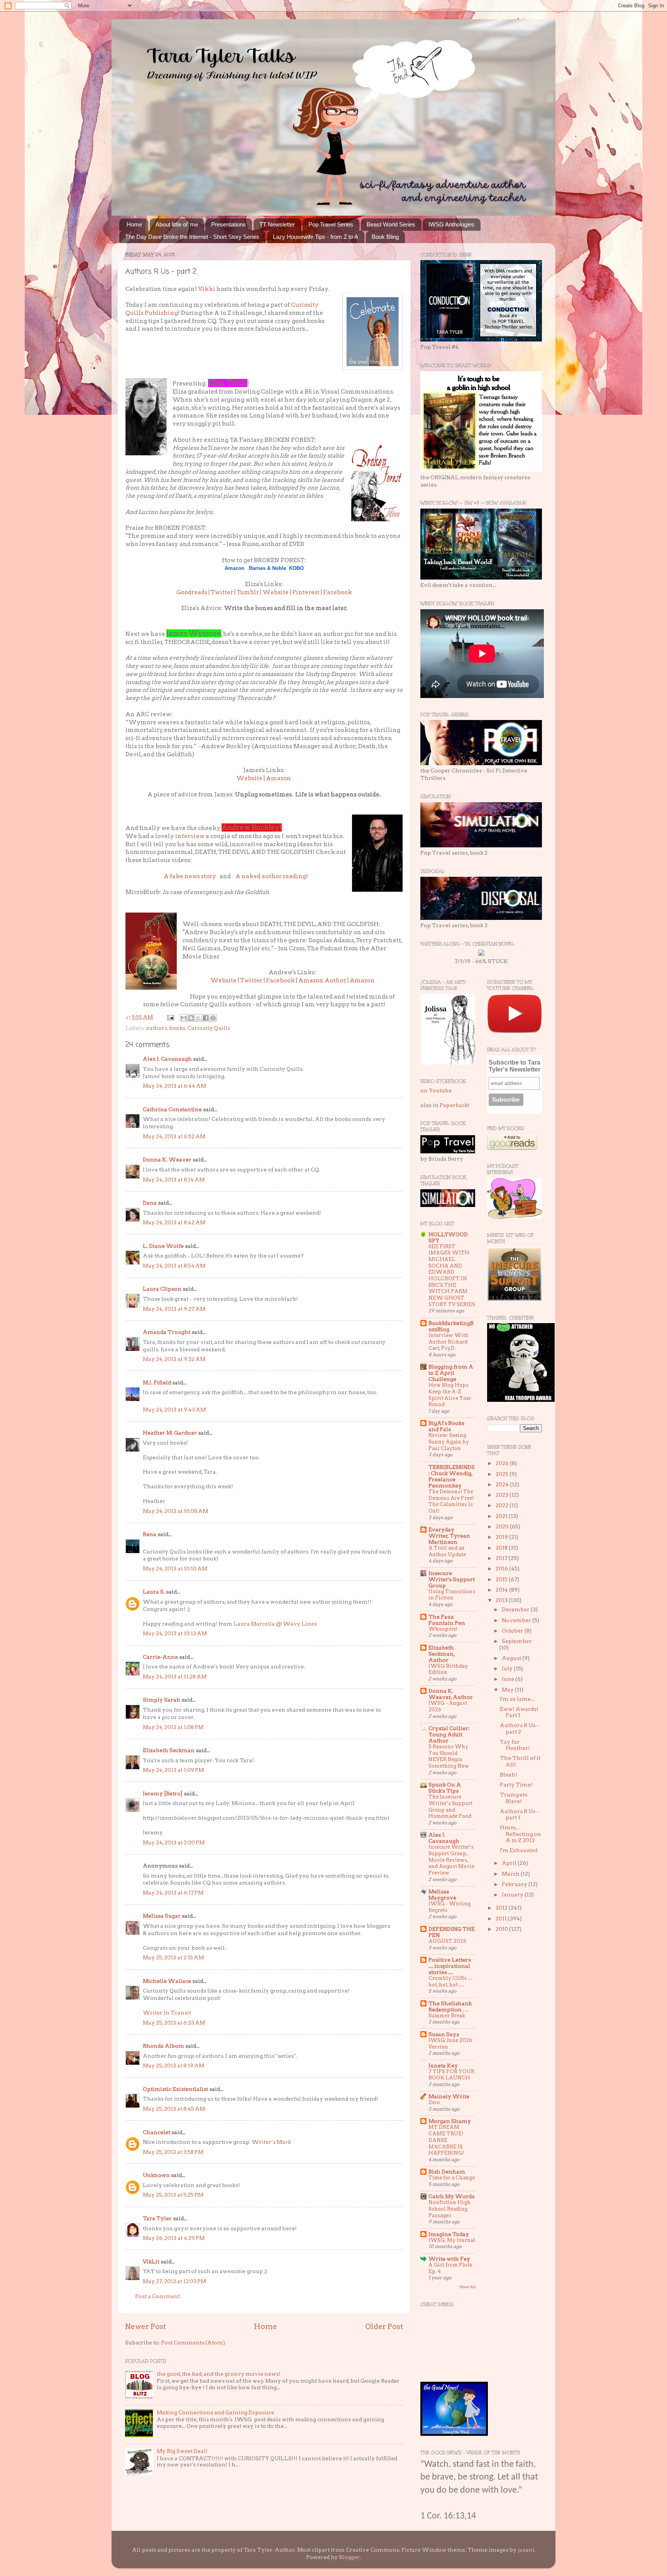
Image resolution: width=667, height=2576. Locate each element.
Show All (467, 2287)
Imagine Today (449, 2234)
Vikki (207, 289)
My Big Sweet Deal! (182, 2451)
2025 (503, 1474)
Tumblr (248, 592)
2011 (502, 1918)
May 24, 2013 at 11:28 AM (175, 1677)
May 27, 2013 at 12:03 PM (174, 2281)
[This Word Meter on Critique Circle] (481, 954)
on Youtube (436, 1090)
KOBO (296, 568)
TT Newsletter (277, 224)
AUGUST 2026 (447, 1941)
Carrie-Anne (160, 1657)
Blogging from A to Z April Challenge (451, 1373)
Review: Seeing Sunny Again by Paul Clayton (449, 1442)
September (517, 1641)
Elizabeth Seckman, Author (442, 1654)
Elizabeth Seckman (169, 1750)
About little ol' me (177, 224)
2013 (502, 1600)
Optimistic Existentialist (175, 2089)
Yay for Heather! (515, 1745)
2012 (502, 1908)
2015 (502, 1579)
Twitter (222, 592)
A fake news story (190, 876)
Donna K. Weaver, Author (451, 1694)
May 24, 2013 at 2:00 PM (174, 1842)
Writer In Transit (167, 2013)
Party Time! (516, 1785)
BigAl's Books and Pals (446, 1426)
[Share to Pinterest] (213, 1018)
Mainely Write (449, 2096)
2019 (502, 1537)
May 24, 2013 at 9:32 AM (174, 1359)
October (513, 1631)
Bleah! (509, 1775)
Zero (434, 2102)
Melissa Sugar (162, 1916)
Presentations (229, 224)
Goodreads (192, 592)
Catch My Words (451, 2196)
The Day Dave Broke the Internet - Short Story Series (192, 237)
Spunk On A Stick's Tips (445, 1788)
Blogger (349, 2557)
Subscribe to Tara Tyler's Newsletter (515, 1066)
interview (189, 836)
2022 (503, 1505)
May (508, 1690)
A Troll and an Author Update (447, 1551)
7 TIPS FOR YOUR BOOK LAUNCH (451, 2075)
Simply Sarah (162, 1700)
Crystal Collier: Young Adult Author (449, 1734)
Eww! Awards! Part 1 (519, 1712)
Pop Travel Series (331, 224)
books (177, 1028)
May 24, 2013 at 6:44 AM (174, 1086)
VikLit (151, 2262)
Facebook (338, 592)
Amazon (234, 568)
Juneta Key (443, 2066)
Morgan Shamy (450, 2121)
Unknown (156, 2175)
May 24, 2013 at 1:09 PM (173, 1770)
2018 (502, 1548)
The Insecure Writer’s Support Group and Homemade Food (450, 1806)
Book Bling (385, 237)
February (515, 1884)
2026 (503, 1463)
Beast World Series (391, 224)
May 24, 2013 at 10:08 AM (175, 1511)
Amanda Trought (167, 1332)
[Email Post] (170, 1017)
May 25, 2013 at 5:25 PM (173, 2195)
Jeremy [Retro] (163, 1793)
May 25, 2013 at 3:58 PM (173, 2152)
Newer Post (146, 2327)
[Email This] (184, 1018)
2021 (502, 1516)
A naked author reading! (272, 876)
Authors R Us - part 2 (519, 1728)
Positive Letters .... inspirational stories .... (450, 1966)
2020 (503, 1526)
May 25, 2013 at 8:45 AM (174, 2109)
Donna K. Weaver (167, 1160)
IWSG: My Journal (452, 2240)
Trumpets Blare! (514, 1798)
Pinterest (306, 592)
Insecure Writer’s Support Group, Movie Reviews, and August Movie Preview (451, 1860)
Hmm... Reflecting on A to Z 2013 (521, 1834)
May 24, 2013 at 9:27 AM (174, 1309)
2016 (502, 1569)
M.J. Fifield (157, 1383)
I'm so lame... (517, 1699)
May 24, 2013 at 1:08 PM (173, 1727)
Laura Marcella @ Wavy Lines (275, 1624)
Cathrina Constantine (172, 1109)
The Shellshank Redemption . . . (450, 2006)
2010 (502, 1929)
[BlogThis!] (191, 1018)
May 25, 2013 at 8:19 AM (174, 2066)
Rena (150, 1534)
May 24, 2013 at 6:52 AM (174, 1136)
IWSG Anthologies (451, 224)
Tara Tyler (157, 2218)
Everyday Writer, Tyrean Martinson (449, 1536)
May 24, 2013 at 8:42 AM (174, 1222)
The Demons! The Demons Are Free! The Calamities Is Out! (451, 1501)
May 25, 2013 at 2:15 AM (173, 1957)
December (516, 1609)
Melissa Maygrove (442, 1895)
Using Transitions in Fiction (452, 1595)
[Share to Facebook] (206, 1018)
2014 (502, 1590)
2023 (503, 1495)
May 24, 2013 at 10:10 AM (175, 1569)
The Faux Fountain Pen (447, 1620)
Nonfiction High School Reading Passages (449, 2209)
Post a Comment (157, 2296)
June (509, 1679)
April (510, 1863)
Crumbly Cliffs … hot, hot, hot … (451, 1981)
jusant (526, 2550)
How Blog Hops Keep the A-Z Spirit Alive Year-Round (451, 1395)
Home (134, 224)
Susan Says (444, 2034)
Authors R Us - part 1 (519, 1814)
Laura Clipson (162, 1289)
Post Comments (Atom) (193, 2343)
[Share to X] (198, 1018)
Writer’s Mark (271, 2142)
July (508, 1668)
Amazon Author (322, 980)
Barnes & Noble (267, 568)
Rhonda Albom (163, 2046)
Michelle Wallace (167, 1981)
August (512, 1658)
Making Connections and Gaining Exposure (215, 2412)
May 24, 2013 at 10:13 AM (175, 1633)
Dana (150, 1203)
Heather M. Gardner (170, 1433)
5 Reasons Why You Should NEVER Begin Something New (449, 1756)
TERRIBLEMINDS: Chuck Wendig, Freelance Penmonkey (452, 1476)
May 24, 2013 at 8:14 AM (174, 1180)
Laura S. (154, 1592)
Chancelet (157, 2132)
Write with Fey (449, 2259)
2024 (503, 1484)
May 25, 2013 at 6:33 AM (174, 2023)
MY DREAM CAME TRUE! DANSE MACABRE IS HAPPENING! (446, 2140)
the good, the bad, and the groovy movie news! (219, 2374)
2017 (502, 1558)
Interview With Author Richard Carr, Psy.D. (449, 1342)
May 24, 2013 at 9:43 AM (174, 1410)
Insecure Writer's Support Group (452, 1579)
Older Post (384, 2327)
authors (157, 1028)
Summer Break (447, 2016)
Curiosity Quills (209, 1028)
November (517, 1620)
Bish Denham (447, 2172)
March (511, 1874)
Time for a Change (452, 2178)
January (513, 1895)
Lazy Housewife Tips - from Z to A (316, 237)
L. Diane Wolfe (163, 1246)
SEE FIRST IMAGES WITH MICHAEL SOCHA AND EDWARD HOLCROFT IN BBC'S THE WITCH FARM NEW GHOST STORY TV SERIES (452, 1275)
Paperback (454, 1105)
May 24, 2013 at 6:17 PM (173, 1893)
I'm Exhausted (519, 1850)
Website (276, 592)
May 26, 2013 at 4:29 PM (174, 2238)
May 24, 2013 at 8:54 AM (174, 1266)
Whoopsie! (443, 1629)
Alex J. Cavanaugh (167, 1059)
